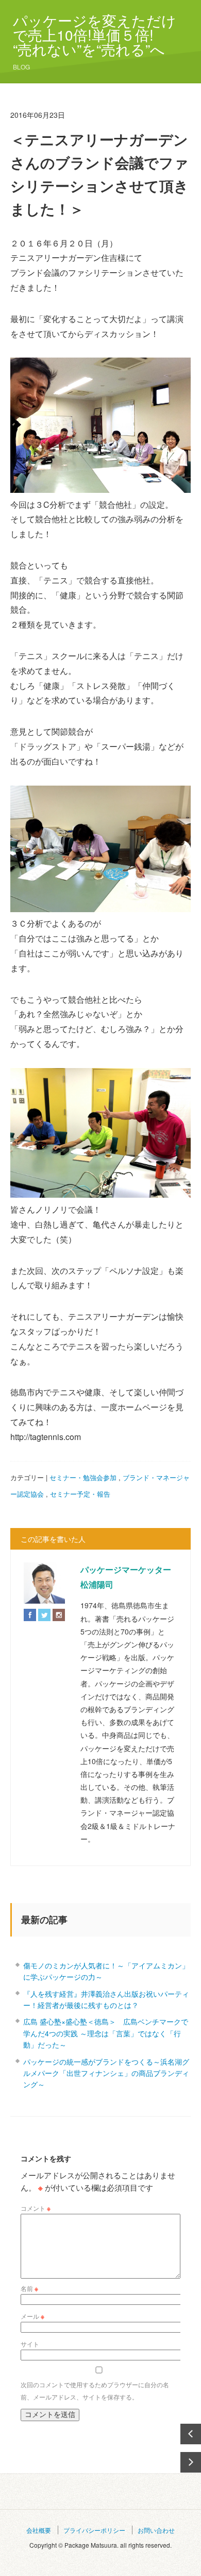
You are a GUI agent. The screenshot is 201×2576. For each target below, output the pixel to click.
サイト (30, 2344)
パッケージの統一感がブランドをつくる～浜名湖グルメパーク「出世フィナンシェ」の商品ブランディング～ (106, 2073)
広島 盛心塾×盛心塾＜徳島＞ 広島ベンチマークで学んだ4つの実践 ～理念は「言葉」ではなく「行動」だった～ (106, 2033)
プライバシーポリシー (94, 2530)
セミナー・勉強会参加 (83, 1477)
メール (32, 2316)
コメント (36, 2208)
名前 (29, 2288)
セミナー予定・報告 (80, 1494)
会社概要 (39, 2530)
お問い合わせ (156, 2530)
